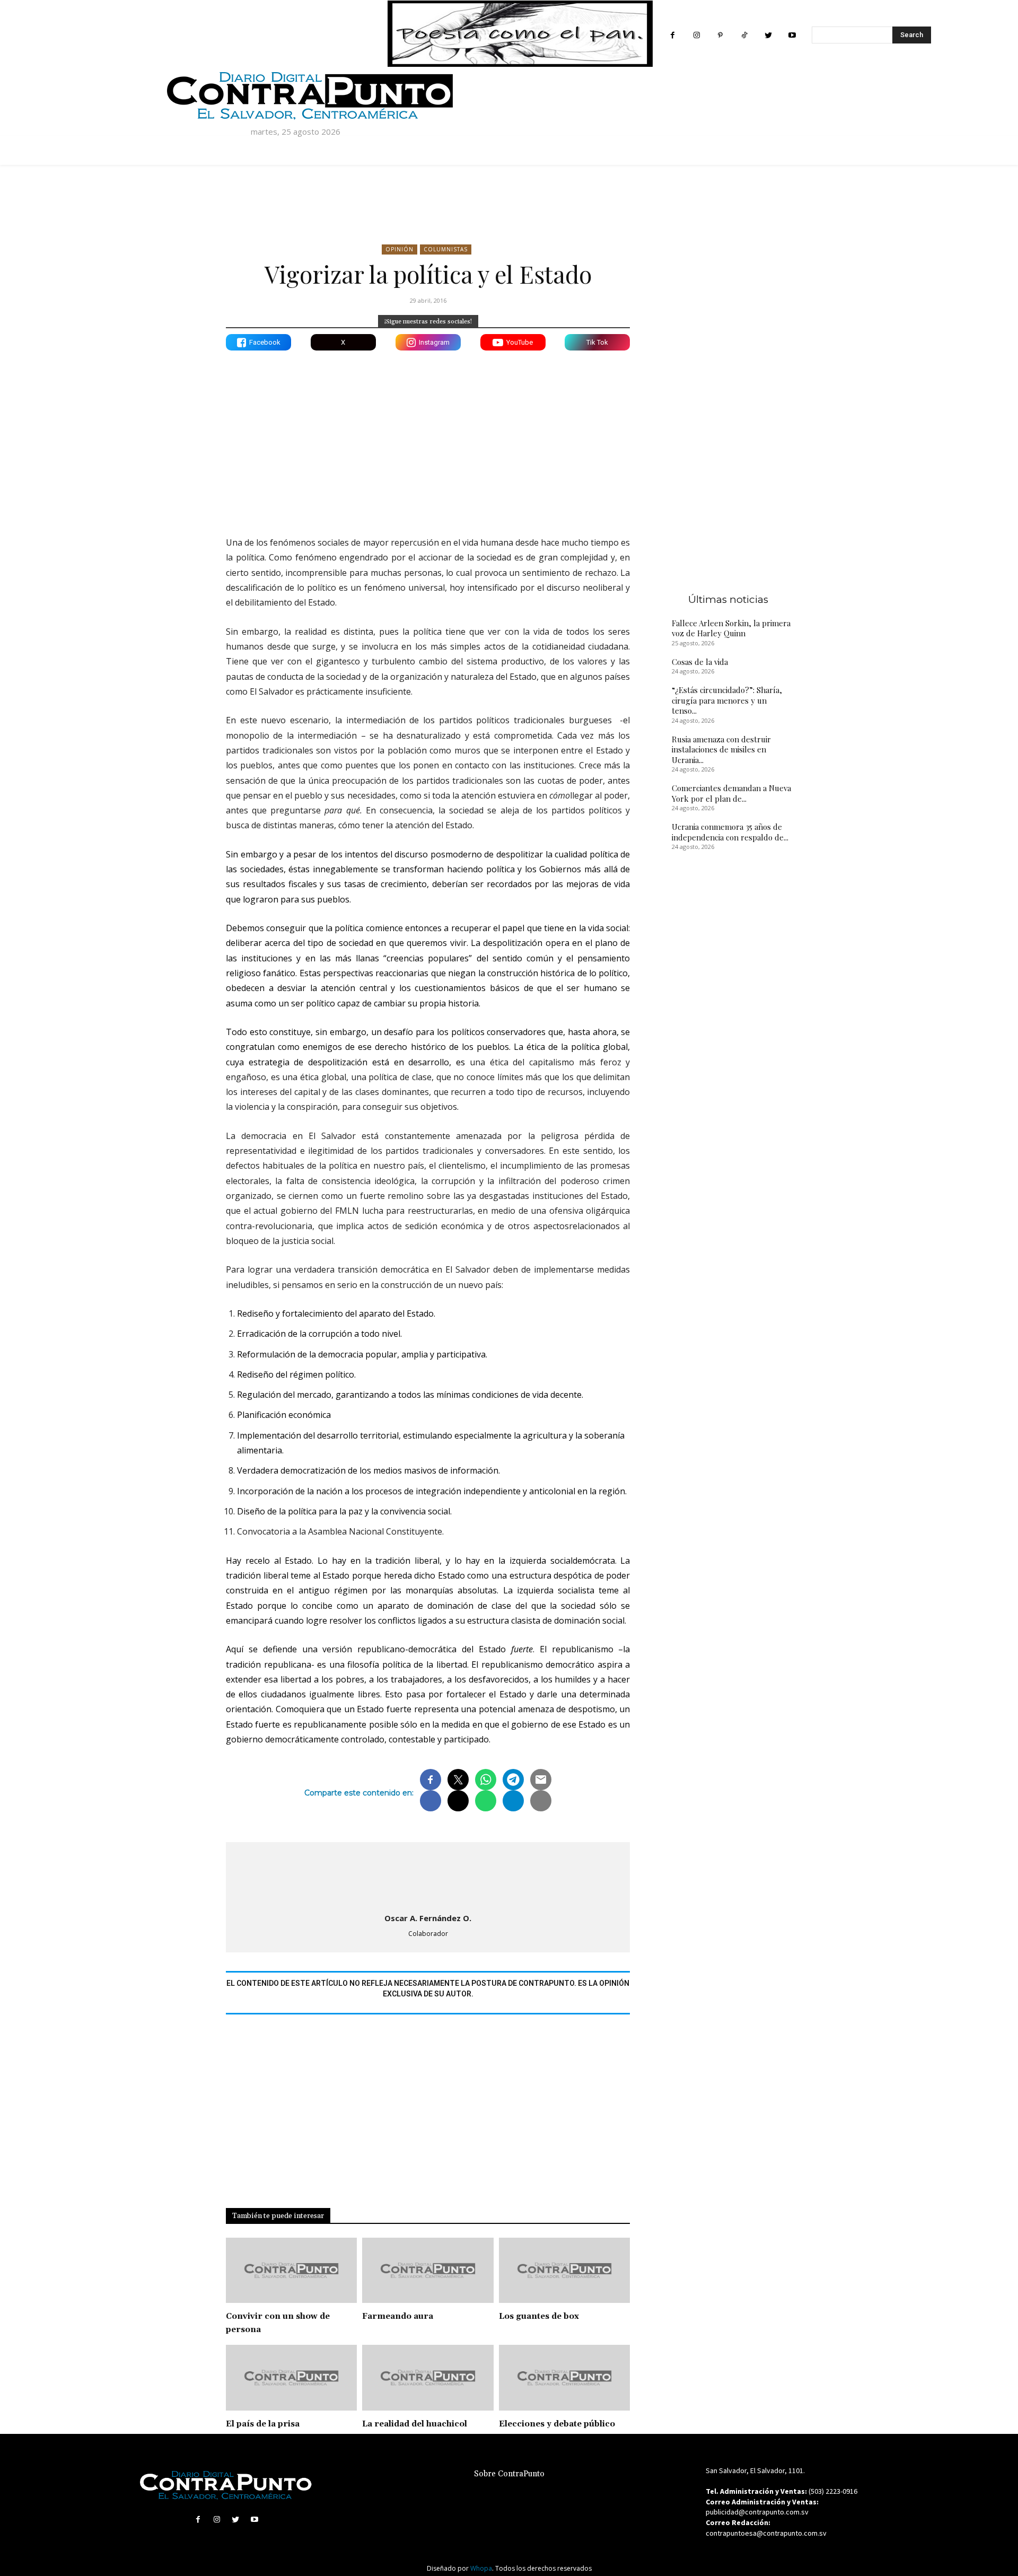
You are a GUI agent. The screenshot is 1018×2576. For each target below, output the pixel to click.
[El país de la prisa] (291, 2378)
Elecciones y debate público (557, 2424)
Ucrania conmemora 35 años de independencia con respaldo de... (730, 832)
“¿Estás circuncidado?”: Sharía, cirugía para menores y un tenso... (727, 700)
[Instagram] (696, 35)
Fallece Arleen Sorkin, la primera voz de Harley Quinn (731, 628)
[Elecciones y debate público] (564, 2378)
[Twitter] (768, 35)
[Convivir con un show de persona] (291, 2271)
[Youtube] (792, 35)
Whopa (481, 2568)
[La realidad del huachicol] (428, 2378)
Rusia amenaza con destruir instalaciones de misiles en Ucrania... (721, 750)
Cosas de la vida (700, 662)
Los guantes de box (539, 2316)
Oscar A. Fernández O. (428, 1918)
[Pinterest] (720, 35)
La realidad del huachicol (415, 2424)
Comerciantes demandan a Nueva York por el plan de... (731, 793)
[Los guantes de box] (564, 2271)
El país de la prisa (263, 2424)
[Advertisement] (428, 435)
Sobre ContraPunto (509, 2474)
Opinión (400, 249)
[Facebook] (673, 35)
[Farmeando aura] (428, 2271)
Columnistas (446, 249)
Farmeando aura (398, 2316)
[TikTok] (744, 35)
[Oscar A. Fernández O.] (428, 1875)
